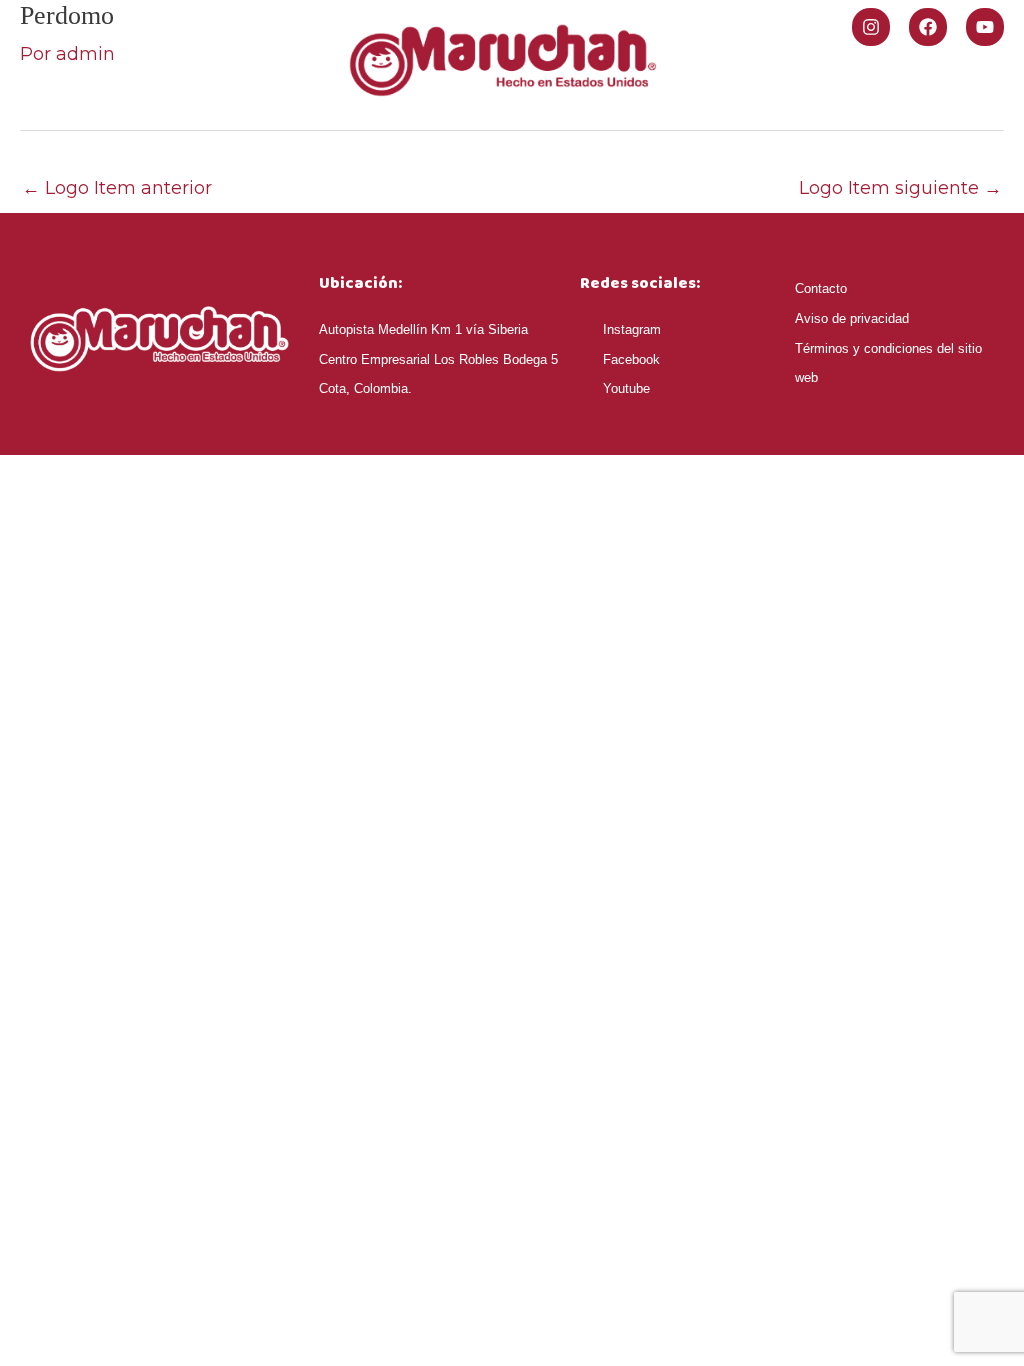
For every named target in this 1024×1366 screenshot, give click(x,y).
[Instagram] (871, 27)
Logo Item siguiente (900, 188)
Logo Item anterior (117, 188)
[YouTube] (985, 27)
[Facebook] (928, 27)
